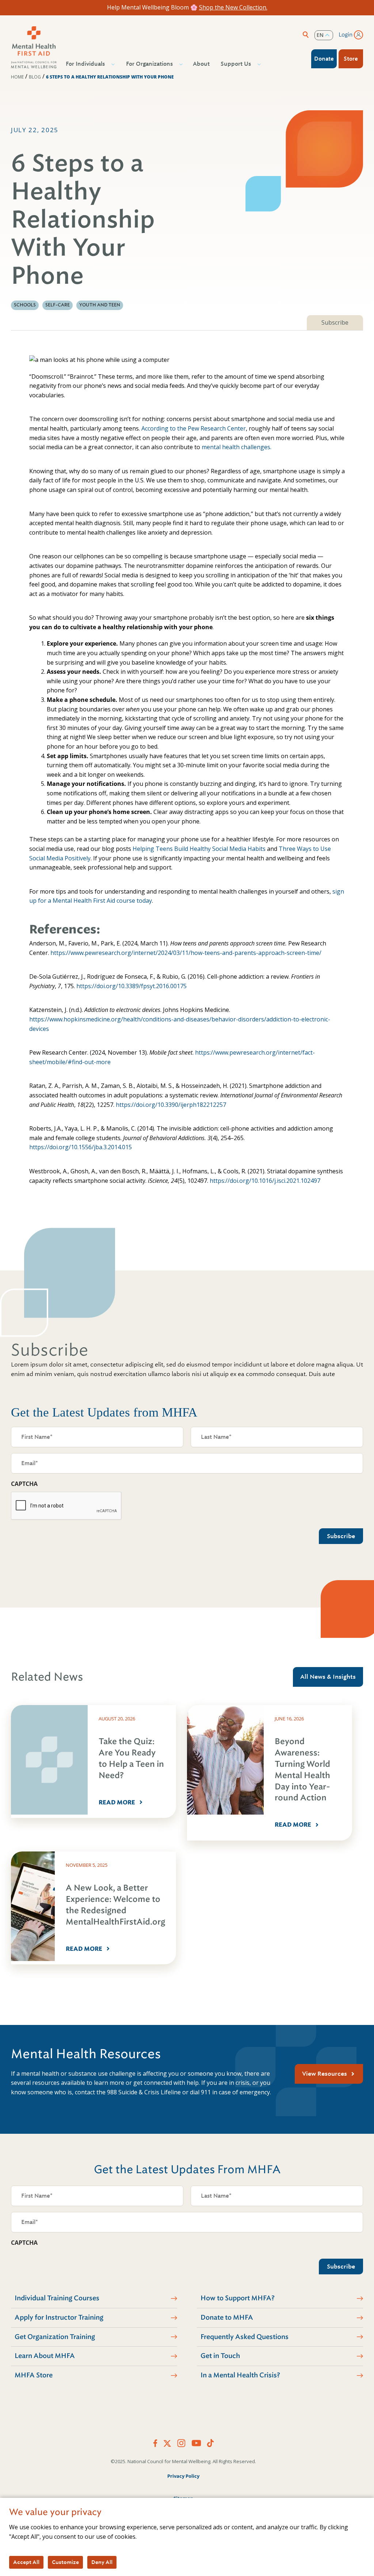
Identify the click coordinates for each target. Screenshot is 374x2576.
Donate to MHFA (227, 2317)
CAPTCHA (24, 1484)
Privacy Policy (183, 2476)
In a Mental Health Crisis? (240, 2375)
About (201, 64)
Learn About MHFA (45, 2356)
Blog (35, 77)
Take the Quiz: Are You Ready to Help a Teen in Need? (131, 1758)
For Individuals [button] (85, 64)
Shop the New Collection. (233, 7)
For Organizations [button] (149, 64)
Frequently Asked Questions (245, 2337)
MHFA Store (34, 2375)
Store (351, 59)
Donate (324, 59)
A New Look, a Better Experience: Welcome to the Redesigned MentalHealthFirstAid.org (115, 1905)
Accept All (26, 2562)
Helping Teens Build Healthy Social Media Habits (199, 849)
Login (346, 35)
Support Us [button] (236, 64)
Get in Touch (220, 2356)
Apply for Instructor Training (59, 2317)
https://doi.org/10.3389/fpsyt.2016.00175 (131, 986)
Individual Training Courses (57, 2298)
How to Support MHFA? (238, 2298)
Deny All (102, 2562)
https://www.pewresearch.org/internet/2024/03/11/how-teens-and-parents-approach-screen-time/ (186, 953)
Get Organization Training (55, 2337)
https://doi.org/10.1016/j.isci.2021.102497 (265, 1181)
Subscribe (335, 322)
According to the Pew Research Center (194, 428)
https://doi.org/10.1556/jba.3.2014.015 (81, 1147)
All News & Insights (328, 1677)
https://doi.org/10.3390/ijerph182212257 (171, 1105)
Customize (65, 2562)
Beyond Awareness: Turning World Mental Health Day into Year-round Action (302, 1769)
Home (17, 77)
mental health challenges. (236, 447)
